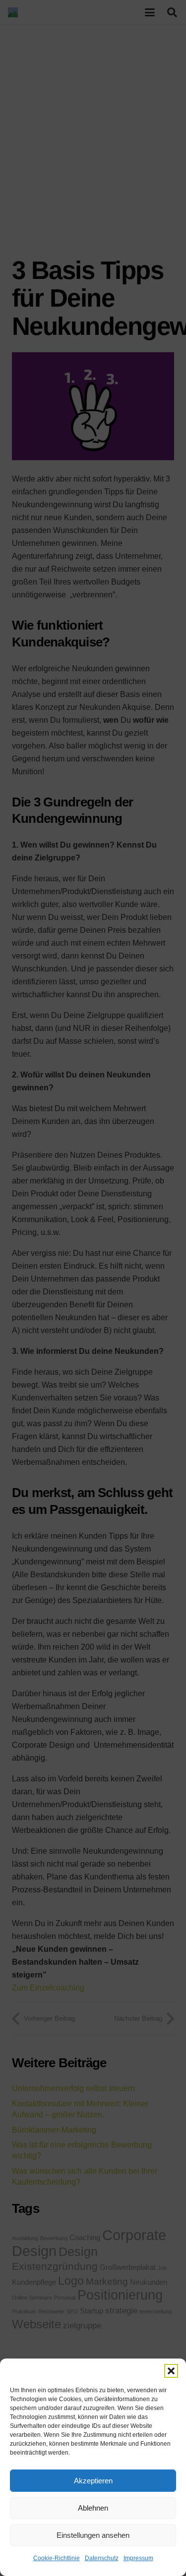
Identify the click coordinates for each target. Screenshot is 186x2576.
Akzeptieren (93, 2481)
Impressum (138, 2558)
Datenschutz (102, 2558)
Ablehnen (93, 2508)
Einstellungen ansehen (93, 2535)
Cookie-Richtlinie (57, 2558)
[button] (171, 2371)
